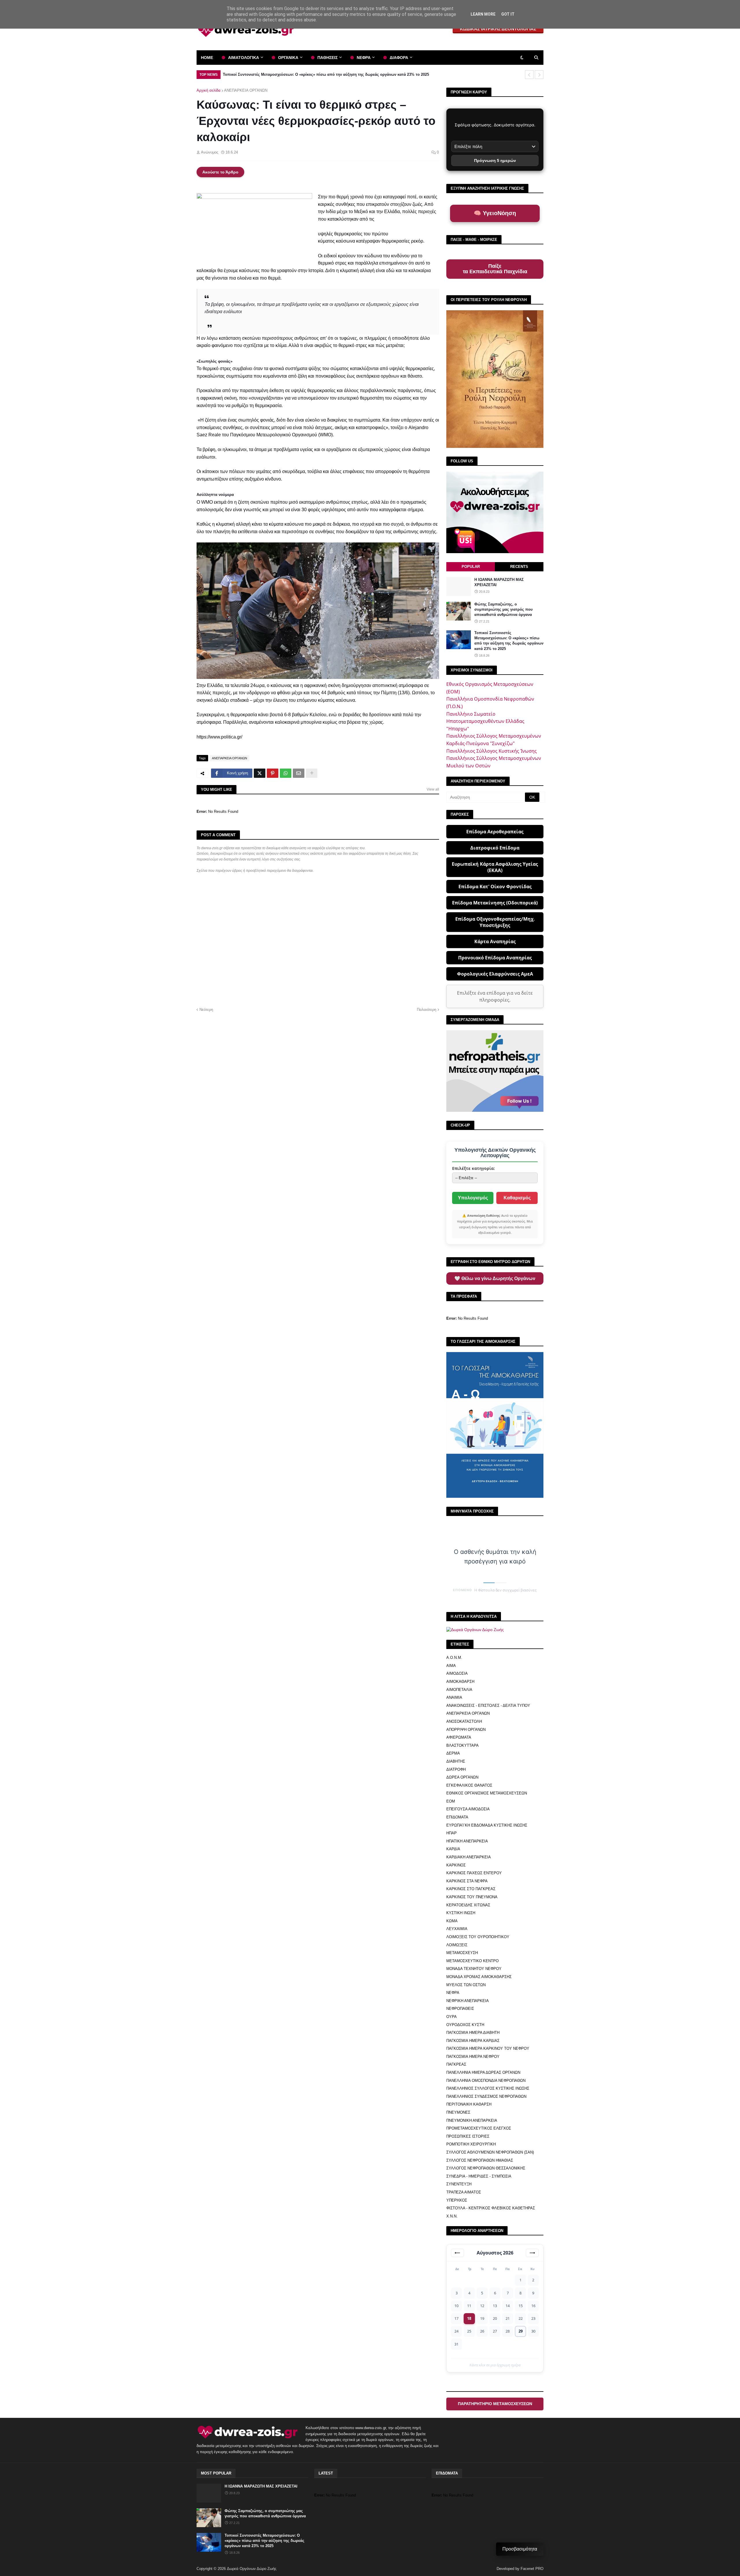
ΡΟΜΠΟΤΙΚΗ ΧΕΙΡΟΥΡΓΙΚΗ (471, 2144)
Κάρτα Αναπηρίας (495, 941)
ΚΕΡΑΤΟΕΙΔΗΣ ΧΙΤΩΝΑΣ (468, 1905)
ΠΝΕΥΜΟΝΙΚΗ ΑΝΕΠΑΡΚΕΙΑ (472, 2120)
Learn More (483, 14)
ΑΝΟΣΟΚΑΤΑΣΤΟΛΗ (464, 1721)
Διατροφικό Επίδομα (495, 848)
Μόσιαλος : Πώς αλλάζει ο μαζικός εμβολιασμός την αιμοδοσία (280, 74)
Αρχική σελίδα (209, 90)
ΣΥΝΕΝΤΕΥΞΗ (459, 2184)
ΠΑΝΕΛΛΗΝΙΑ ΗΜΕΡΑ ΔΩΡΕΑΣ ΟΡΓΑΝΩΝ (483, 2072)
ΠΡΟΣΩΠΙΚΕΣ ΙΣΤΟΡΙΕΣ (468, 2136)
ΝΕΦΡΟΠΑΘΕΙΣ (460, 2009)
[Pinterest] (273, 773)
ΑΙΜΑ (451, 1666)
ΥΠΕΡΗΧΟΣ (457, 2200)
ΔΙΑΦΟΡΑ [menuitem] (399, 58)
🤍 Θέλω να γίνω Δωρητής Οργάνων (495, 1278)
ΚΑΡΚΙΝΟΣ (456, 1865)
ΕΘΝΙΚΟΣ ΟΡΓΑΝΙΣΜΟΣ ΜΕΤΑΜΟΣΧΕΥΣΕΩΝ (487, 1793)
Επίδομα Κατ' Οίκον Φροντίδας (495, 887)
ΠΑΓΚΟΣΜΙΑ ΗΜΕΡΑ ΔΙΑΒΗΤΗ (473, 2033)
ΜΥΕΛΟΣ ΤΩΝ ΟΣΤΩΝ (466, 1985)
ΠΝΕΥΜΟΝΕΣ (458, 2112)
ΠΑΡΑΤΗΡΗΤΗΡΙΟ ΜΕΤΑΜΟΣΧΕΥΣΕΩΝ (495, 2404)
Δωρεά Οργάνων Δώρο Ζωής (252, 2569)
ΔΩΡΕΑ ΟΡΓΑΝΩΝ (462, 1777)
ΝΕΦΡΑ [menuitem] (364, 58)
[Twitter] (260, 773)
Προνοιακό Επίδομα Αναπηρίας (495, 958)
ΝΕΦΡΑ (453, 1993)
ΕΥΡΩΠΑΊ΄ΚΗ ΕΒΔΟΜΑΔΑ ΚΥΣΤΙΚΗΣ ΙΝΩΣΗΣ (487, 1825)
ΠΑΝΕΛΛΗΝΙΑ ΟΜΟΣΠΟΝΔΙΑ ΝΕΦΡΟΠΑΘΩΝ (486, 2081)
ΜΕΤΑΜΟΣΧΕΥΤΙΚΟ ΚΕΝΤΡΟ (472, 1961)
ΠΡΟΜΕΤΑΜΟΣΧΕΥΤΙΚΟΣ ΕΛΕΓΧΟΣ (479, 2128)
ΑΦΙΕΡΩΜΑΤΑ (459, 1737)
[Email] (299, 773)
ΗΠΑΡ (452, 1833)
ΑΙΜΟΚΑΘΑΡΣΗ (460, 1682)
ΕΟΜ (451, 1801)
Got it (508, 14)
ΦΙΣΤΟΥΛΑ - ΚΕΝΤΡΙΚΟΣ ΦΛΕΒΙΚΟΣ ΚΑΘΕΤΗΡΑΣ (491, 2208)
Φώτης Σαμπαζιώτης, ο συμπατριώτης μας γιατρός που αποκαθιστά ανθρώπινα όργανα (504, 609)
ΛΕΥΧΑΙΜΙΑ (457, 1929)
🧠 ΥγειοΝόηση (495, 213)
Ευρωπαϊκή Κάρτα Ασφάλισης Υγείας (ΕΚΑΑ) (495, 867)
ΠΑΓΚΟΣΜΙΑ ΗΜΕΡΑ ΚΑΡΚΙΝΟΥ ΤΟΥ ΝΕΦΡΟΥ (488, 2048)
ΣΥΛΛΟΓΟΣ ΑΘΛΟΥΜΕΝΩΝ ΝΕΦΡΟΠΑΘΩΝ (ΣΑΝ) (490, 2152)
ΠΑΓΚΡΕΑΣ (456, 2064)
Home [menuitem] (207, 58)
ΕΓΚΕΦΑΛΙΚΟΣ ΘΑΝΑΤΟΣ (469, 1785)
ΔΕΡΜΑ (453, 1753)
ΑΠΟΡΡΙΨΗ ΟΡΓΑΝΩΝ (466, 1730)
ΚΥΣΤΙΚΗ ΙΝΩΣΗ (461, 1913)
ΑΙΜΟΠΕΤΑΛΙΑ (459, 1690)
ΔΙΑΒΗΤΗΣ (456, 1761)
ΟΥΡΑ (452, 2017)
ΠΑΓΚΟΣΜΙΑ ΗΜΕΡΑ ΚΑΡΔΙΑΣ (473, 2041)
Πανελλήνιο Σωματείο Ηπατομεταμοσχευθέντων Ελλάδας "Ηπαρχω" (485, 721)
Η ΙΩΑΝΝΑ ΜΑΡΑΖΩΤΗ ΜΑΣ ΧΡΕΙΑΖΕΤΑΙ (499, 582)
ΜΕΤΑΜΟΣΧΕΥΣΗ (462, 1953)
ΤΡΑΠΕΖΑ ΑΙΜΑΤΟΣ (464, 2192)
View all (433, 789)
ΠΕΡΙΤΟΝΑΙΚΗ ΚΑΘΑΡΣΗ (469, 2104)
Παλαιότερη (427, 1010)
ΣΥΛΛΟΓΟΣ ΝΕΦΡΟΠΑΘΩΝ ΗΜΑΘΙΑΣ (480, 2160)
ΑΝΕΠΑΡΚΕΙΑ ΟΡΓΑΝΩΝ (246, 90)
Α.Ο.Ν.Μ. (454, 1658)
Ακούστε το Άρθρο (220, 172)
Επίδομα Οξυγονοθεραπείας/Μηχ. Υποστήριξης (495, 922)
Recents (519, 567)
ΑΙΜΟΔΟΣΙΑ (457, 1673)
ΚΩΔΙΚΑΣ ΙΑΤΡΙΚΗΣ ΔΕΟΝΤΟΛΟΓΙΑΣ (498, 29)
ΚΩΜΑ (452, 1921)
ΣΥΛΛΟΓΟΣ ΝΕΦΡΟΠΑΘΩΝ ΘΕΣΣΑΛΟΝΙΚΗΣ (486, 2168)
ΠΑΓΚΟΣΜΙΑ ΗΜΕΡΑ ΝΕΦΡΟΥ (473, 2057)
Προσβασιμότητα (520, 2549)
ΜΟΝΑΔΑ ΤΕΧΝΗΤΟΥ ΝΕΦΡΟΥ (474, 1969)
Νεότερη (206, 1010)
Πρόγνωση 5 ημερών (495, 160)
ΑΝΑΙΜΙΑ (454, 1697)
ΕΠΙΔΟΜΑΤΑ (457, 1817)
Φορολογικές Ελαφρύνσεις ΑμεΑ (495, 974)
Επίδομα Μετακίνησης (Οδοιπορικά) (495, 903)
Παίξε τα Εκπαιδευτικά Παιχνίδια (495, 269)
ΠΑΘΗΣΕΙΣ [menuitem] (328, 58)
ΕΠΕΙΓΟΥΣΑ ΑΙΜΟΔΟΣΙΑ (468, 1809)
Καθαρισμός (517, 1198)
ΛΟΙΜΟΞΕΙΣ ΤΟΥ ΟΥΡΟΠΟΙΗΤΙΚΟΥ (478, 1937)
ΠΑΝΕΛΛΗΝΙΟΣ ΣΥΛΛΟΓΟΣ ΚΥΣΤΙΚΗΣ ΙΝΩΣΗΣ (488, 2088)
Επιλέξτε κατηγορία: (473, 1168)
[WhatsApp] (286, 773)
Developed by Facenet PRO (520, 2569)
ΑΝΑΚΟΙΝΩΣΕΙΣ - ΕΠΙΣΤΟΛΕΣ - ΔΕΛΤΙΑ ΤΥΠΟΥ (488, 1706)
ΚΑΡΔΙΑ (453, 1849)
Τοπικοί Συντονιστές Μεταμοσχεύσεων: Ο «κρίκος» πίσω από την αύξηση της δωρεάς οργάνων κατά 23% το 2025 (509, 641)
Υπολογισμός (473, 1198)
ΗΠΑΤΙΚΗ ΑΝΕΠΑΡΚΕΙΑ (467, 1841)
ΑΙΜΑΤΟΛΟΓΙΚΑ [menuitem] (244, 58)
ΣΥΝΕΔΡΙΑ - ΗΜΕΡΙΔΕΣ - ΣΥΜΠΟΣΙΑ (479, 2176)
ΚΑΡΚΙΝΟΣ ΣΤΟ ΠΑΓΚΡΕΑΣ (471, 1889)
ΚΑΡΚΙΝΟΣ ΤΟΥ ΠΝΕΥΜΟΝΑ (472, 1897)
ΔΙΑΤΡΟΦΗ (456, 1769)
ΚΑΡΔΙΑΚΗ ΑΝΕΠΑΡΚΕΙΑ (469, 1857)
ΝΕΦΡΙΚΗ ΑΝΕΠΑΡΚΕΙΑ (468, 2001)
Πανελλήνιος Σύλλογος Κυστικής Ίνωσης (492, 751)
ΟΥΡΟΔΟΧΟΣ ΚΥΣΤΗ (465, 2025)
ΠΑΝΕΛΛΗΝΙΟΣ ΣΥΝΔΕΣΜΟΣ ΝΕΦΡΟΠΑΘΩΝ (486, 2096)
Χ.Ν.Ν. (452, 2216)
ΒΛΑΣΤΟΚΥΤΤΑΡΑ (462, 1745)
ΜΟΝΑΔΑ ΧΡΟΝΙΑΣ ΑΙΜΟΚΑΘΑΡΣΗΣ (479, 1977)
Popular (471, 567)
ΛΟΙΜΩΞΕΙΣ (457, 1945)
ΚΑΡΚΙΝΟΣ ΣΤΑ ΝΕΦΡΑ (467, 1881)
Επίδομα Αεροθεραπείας (495, 832)
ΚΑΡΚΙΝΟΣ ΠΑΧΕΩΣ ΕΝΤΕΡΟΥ (474, 1873)
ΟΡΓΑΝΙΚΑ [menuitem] (288, 58)
